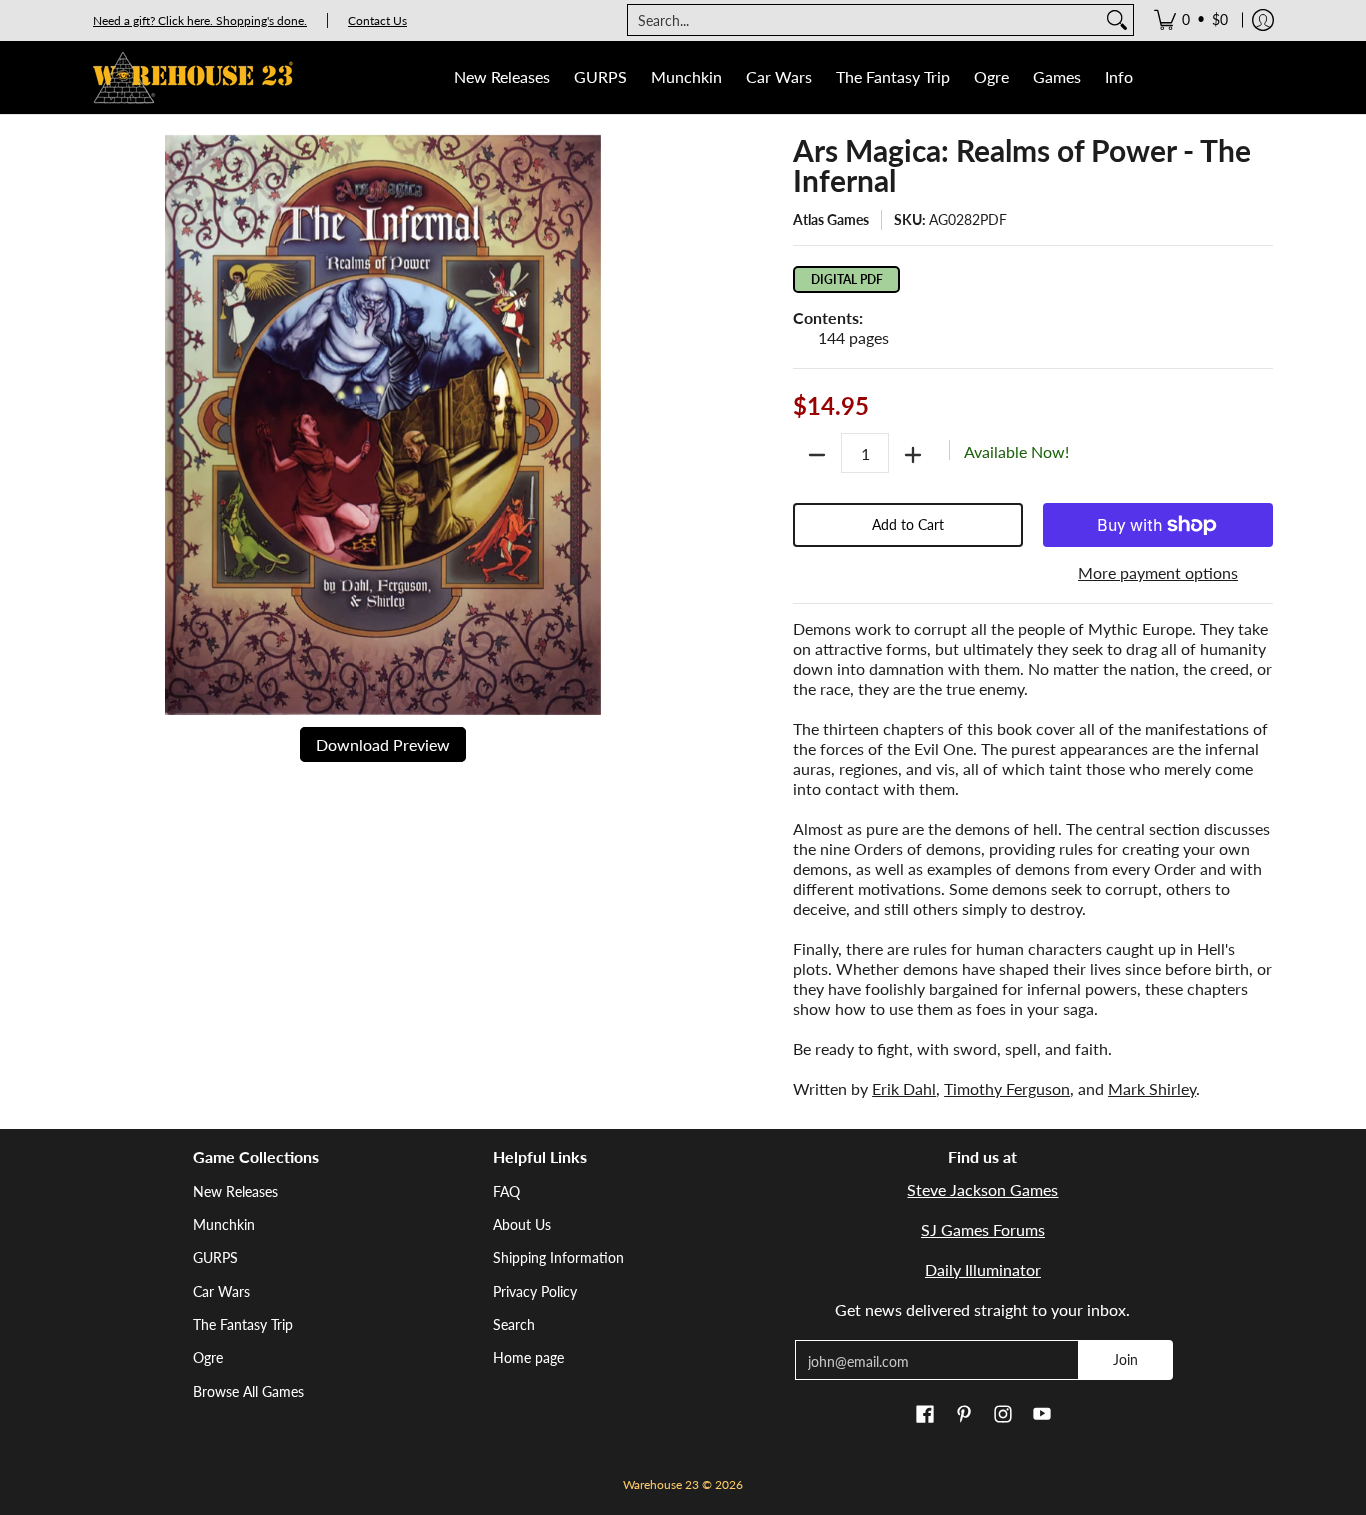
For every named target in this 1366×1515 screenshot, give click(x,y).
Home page (528, 1357)
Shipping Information (558, 1257)
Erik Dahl (904, 1088)
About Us (522, 1224)
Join (1125, 1359)
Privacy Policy (535, 1291)
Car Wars (221, 1291)
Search (514, 1324)
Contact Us (377, 20)
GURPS (215, 1257)
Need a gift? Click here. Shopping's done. (200, 20)
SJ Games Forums (983, 1229)
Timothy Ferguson (1007, 1088)
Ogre (208, 1357)
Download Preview (383, 744)
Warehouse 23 (661, 1484)
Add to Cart (908, 524)
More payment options (1158, 572)
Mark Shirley (1152, 1088)
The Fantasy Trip (243, 1324)
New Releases (235, 1191)
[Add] (913, 455)
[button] (925, 1415)
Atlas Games (831, 219)
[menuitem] (1191, 20)
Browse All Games (248, 1391)
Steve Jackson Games (982, 1189)
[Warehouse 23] (193, 77)
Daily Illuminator (983, 1269)
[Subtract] (817, 455)
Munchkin (224, 1224)
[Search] (1117, 20)
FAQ (506, 1191)
